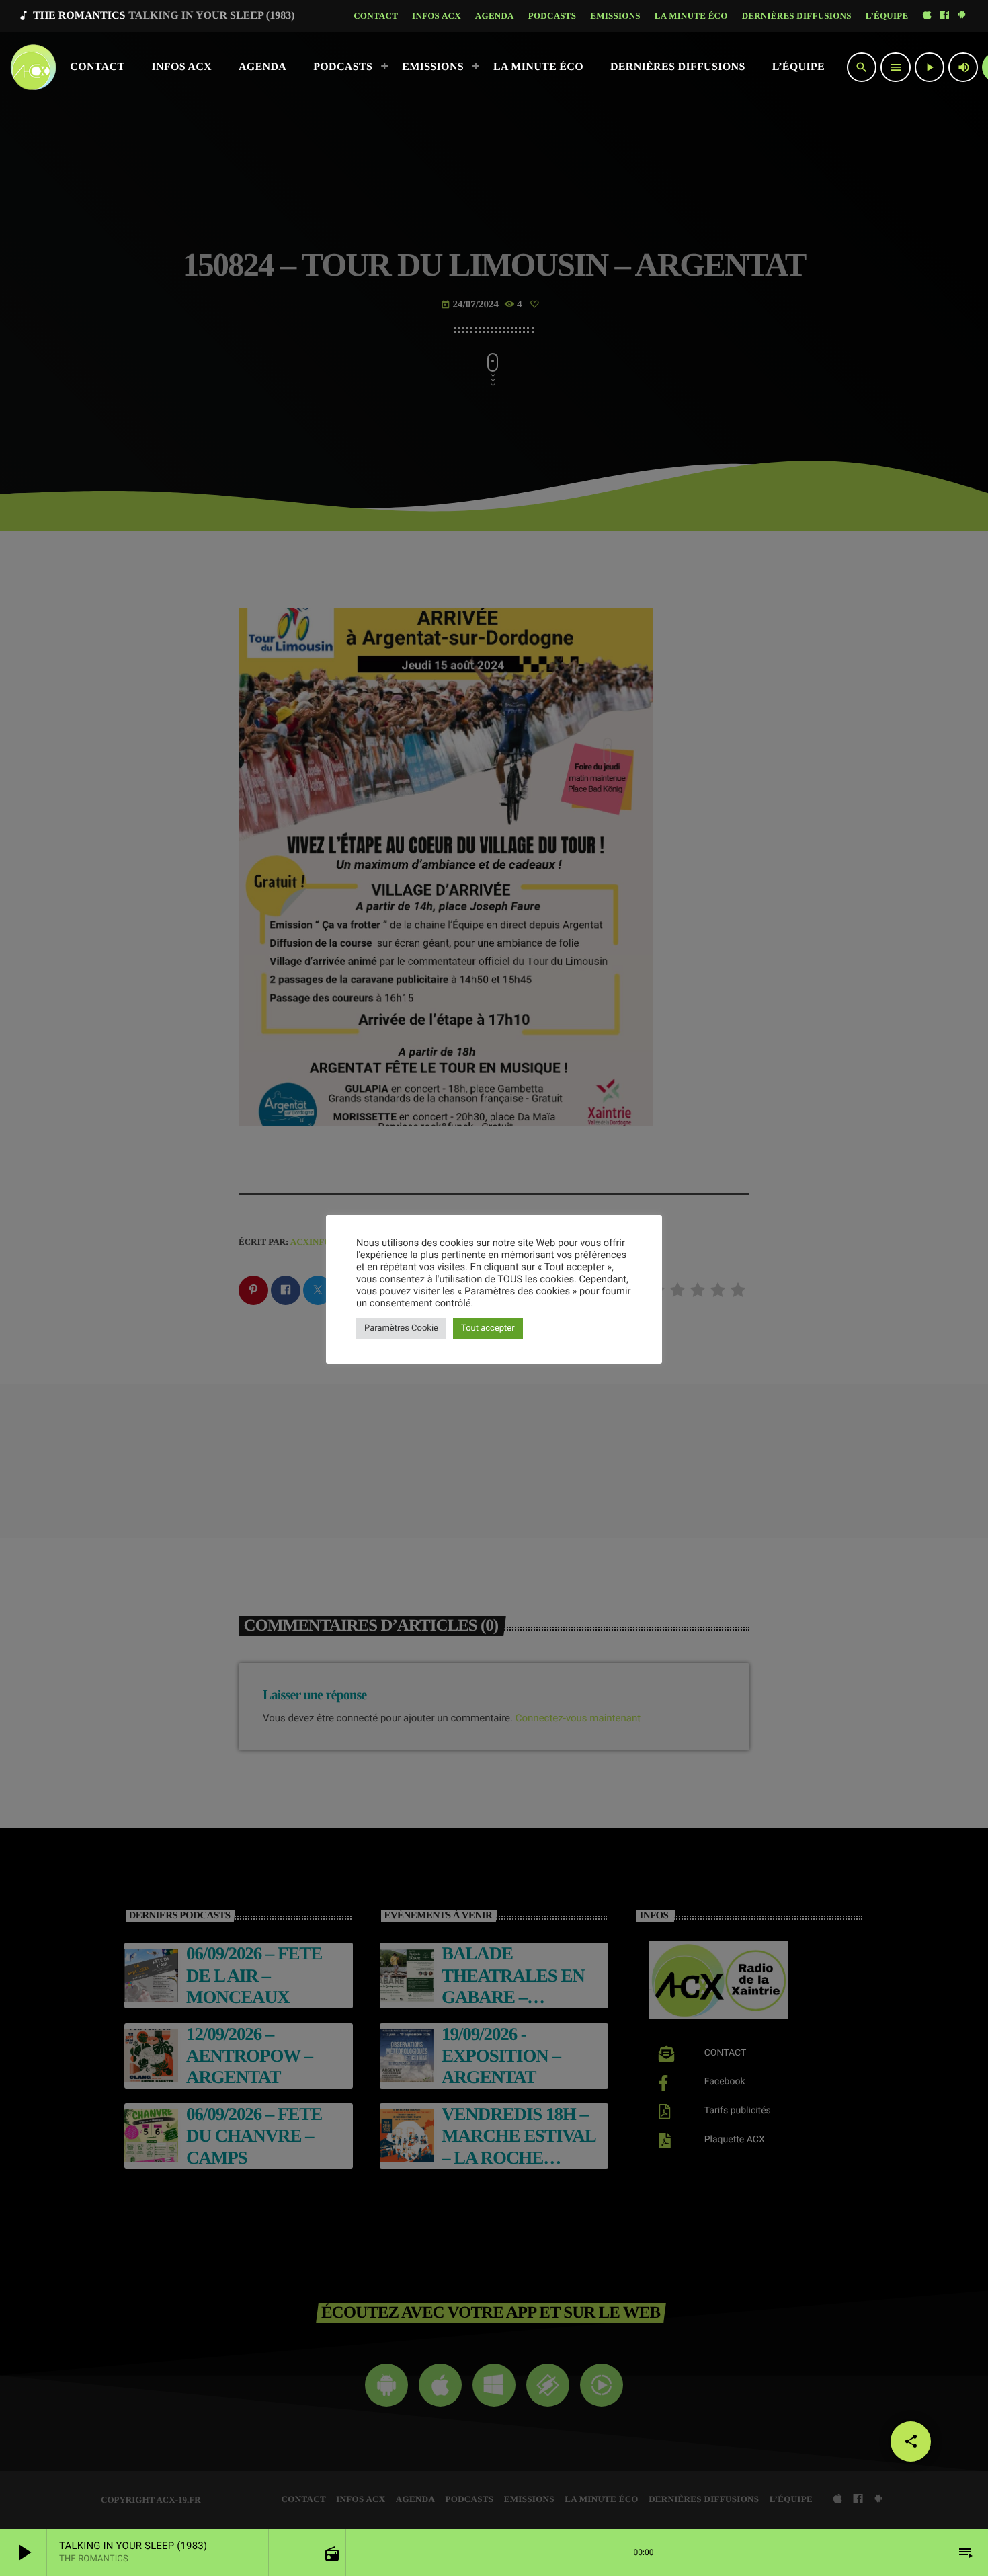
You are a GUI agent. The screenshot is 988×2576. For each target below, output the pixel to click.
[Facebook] (944, 16)
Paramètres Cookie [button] (401, 1328)
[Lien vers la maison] (33, 67)
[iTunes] (927, 16)
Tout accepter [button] (488, 1328)
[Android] (962, 16)
